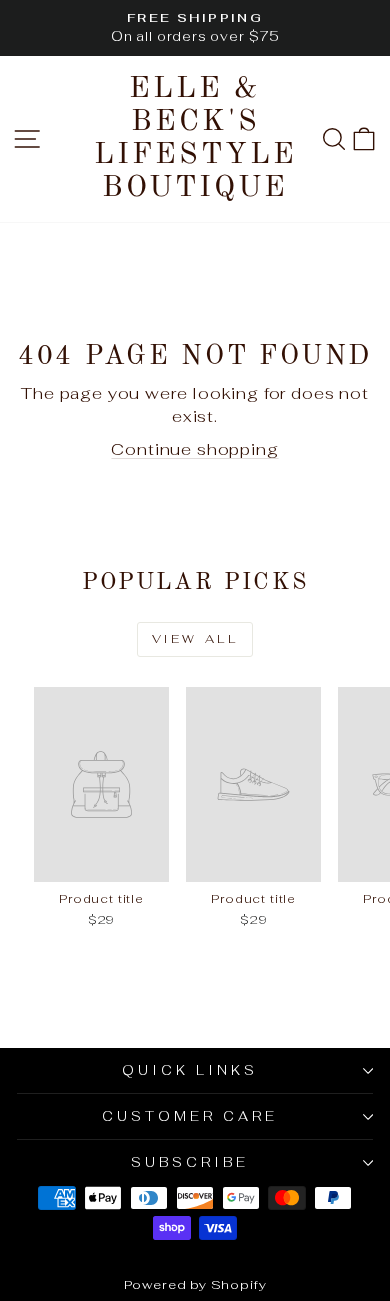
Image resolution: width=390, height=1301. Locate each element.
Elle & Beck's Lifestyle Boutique (195, 138)
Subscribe (190, 1162)
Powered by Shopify (195, 1284)
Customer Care (190, 1116)
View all (195, 639)
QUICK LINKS (190, 1070)
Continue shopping (194, 449)
